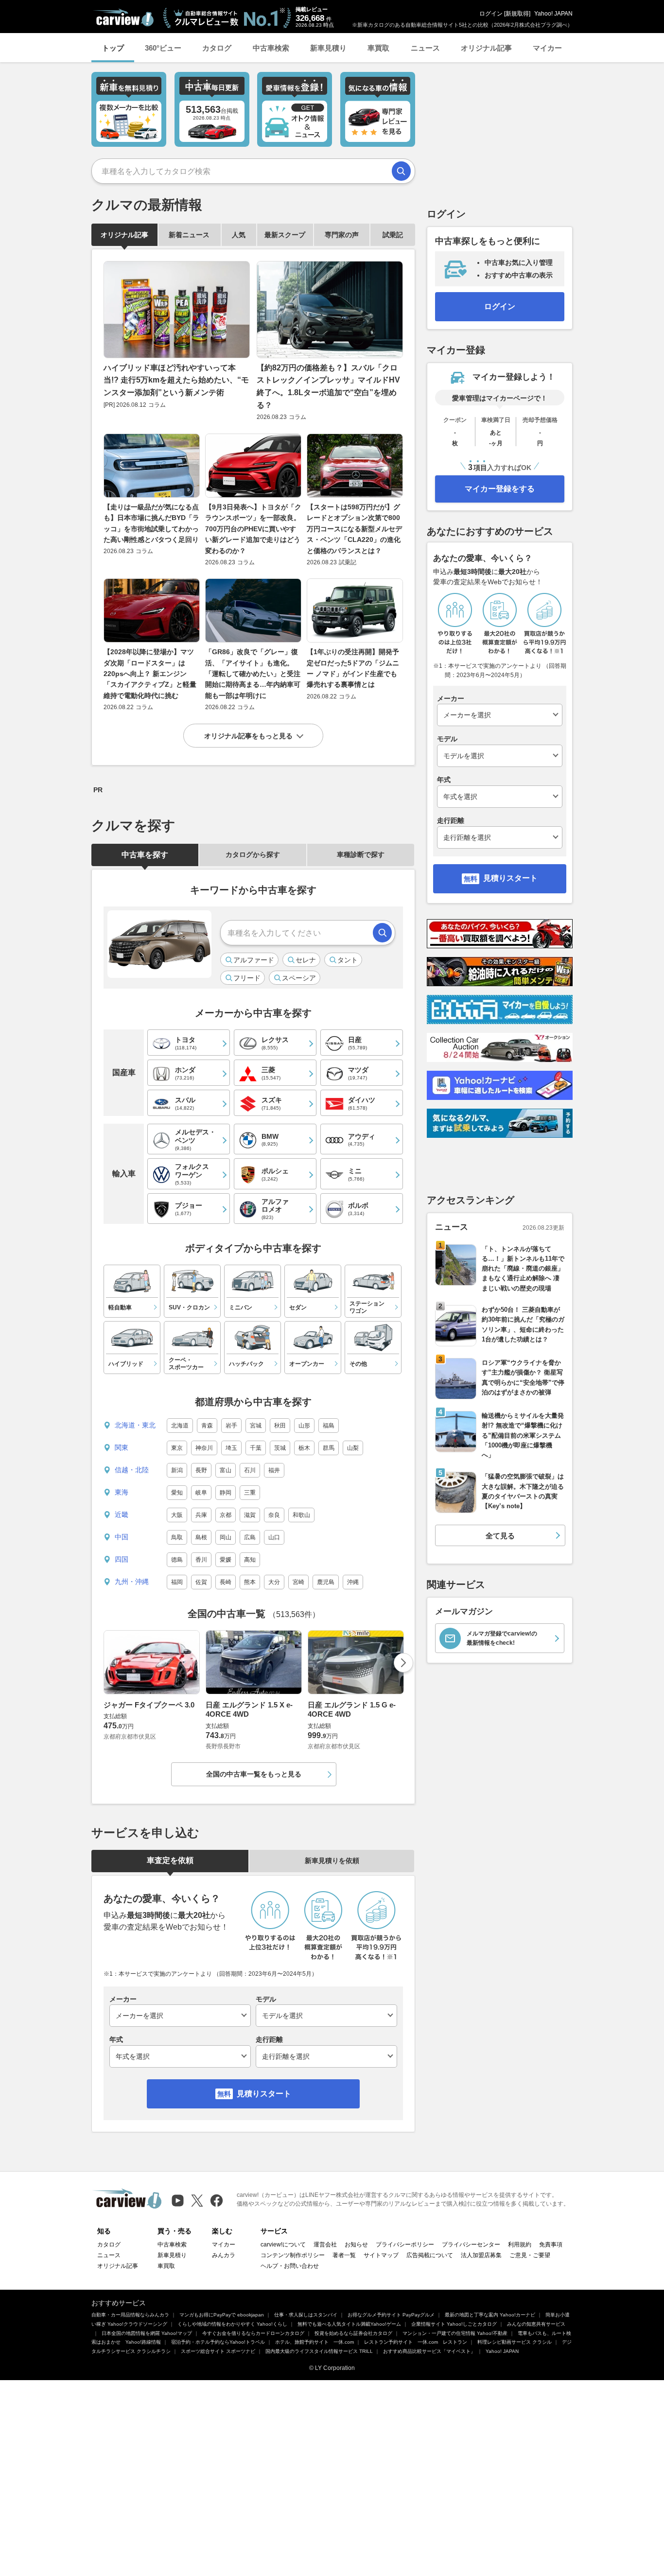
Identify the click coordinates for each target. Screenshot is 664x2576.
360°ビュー (163, 48)
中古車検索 (271, 48)
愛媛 (226, 1560)
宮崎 (298, 1582)
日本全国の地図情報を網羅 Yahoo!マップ (147, 2333)
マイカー (547, 48)
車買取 (378, 48)
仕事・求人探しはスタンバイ (306, 2315)
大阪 (177, 1515)
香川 (201, 1560)
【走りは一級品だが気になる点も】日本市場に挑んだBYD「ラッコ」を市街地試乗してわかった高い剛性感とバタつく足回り (151, 523)
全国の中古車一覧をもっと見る (254, 1774)
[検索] (401, 171)
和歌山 (301, 1515)
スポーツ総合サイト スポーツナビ (218, 2351)
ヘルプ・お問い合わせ (290, 2266)
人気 (239, 235)
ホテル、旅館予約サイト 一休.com (315, 2342)
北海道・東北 (135, 1425)
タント (348, 960)
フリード (247, 978)
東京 (177, 1448)
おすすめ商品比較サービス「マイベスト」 (429, 2351)
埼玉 (231, 1448)
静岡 (226, 1493)
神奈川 (204, 1448)
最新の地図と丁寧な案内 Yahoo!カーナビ (490, 2315)
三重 (250, 1493)
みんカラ (224, 2255)
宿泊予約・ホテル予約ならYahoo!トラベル (218, 2342)
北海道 (180, 1426)
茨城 (280, 1448)
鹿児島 (326, 1582)
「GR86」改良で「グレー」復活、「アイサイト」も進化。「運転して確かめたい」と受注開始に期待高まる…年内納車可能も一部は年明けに (253, 674)
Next (403, 1663)
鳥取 (177, 1537)
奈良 (274, 1515)
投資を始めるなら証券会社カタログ (353, 2333)
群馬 (329, 1448)
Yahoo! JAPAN (553, 14)
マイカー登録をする (500, 489)
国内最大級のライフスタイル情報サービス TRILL (319, 2351)
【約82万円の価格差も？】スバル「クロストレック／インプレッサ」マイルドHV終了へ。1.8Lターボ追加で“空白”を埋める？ (328, 386)
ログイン (491, 14)
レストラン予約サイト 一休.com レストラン (416, 2342)
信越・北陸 (132, 1470)
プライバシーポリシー (405, 2245)
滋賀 (250, 1515)
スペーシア (299, 978)
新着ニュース (189, 235)
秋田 (280, 1426)
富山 (226, 1470)
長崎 (226, 1582)
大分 (274, 1582)
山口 (274, 1537)
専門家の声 (342, 235)
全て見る (500, 1536)
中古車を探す (145, 855)
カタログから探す (253, 854)
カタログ (217, 48)
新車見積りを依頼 (332, 1861)
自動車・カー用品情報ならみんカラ (130, 2315)
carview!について (283, 2245)
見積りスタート (264, 2094)
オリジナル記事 (486, 48)
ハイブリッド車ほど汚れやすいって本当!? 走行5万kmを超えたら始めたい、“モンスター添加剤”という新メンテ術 (176, 380)
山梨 (353, 1448)
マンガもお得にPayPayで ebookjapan (222, 2315)
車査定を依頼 (170, 1860)
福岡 (177, 1582)
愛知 (177, 1493)
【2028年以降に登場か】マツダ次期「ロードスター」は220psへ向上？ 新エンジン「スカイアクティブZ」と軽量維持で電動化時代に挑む (150, 674)
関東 (122, 1447)
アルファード (254, 960)
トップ (113, 48)
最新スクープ (285, 235)
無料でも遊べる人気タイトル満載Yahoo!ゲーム (349, 2324)
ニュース (425, 48)
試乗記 (393, 235)
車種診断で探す (361, 854)
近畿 (122, 1514)
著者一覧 (344, 2255)
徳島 (177, 1560)
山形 (304, 1426)
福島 (329, 1426)
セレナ (306, 960)
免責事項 (551, 2245)
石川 (250, 1470)
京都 (226, 1515)
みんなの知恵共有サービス (536, 2324)
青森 (207, 1426)
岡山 (226, 1537)
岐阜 (201, 1493)
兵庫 (201, 1515)
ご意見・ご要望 (530, 2255)
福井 (274, 1470)
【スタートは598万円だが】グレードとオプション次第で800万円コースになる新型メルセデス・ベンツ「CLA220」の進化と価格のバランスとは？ (354, 529)
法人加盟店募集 (481, 2255)
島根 (201, 1537)
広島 (250, 1537)
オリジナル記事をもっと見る (248, 736)
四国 (122, 1559)
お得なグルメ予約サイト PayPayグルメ (391, 2315)
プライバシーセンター (471, 2245)
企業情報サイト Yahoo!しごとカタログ (454, 2324)
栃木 (304, 1448)
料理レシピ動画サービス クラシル (515, 2342)
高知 (250, 1560)
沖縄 (353, 1582)
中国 (122, 1537)
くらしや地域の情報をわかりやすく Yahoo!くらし (232, 2324)
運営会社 (325, 2245)
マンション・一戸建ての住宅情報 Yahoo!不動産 (455, 2333)
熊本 (250, 1582)
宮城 (256, 1426)
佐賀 (201, 1582)
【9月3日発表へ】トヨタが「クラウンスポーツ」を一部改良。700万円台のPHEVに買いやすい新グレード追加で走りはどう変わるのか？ (253, 529)
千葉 (256, 1448)
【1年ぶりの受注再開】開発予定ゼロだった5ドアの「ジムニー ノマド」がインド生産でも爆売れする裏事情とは (353, 668)
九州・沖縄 (132, 1582)
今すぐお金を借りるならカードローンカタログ (253, 2333)
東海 (122, 1492)
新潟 (177, 1470)
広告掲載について (430, 2255)
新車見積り (328, 48)
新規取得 (517, 14)
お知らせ (356, 2245)
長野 (201, 1470)
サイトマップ (381, 2255)
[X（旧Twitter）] (197, 2201)
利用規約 (520, 2245)
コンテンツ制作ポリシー (293, 2255)
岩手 (231, 1426)
